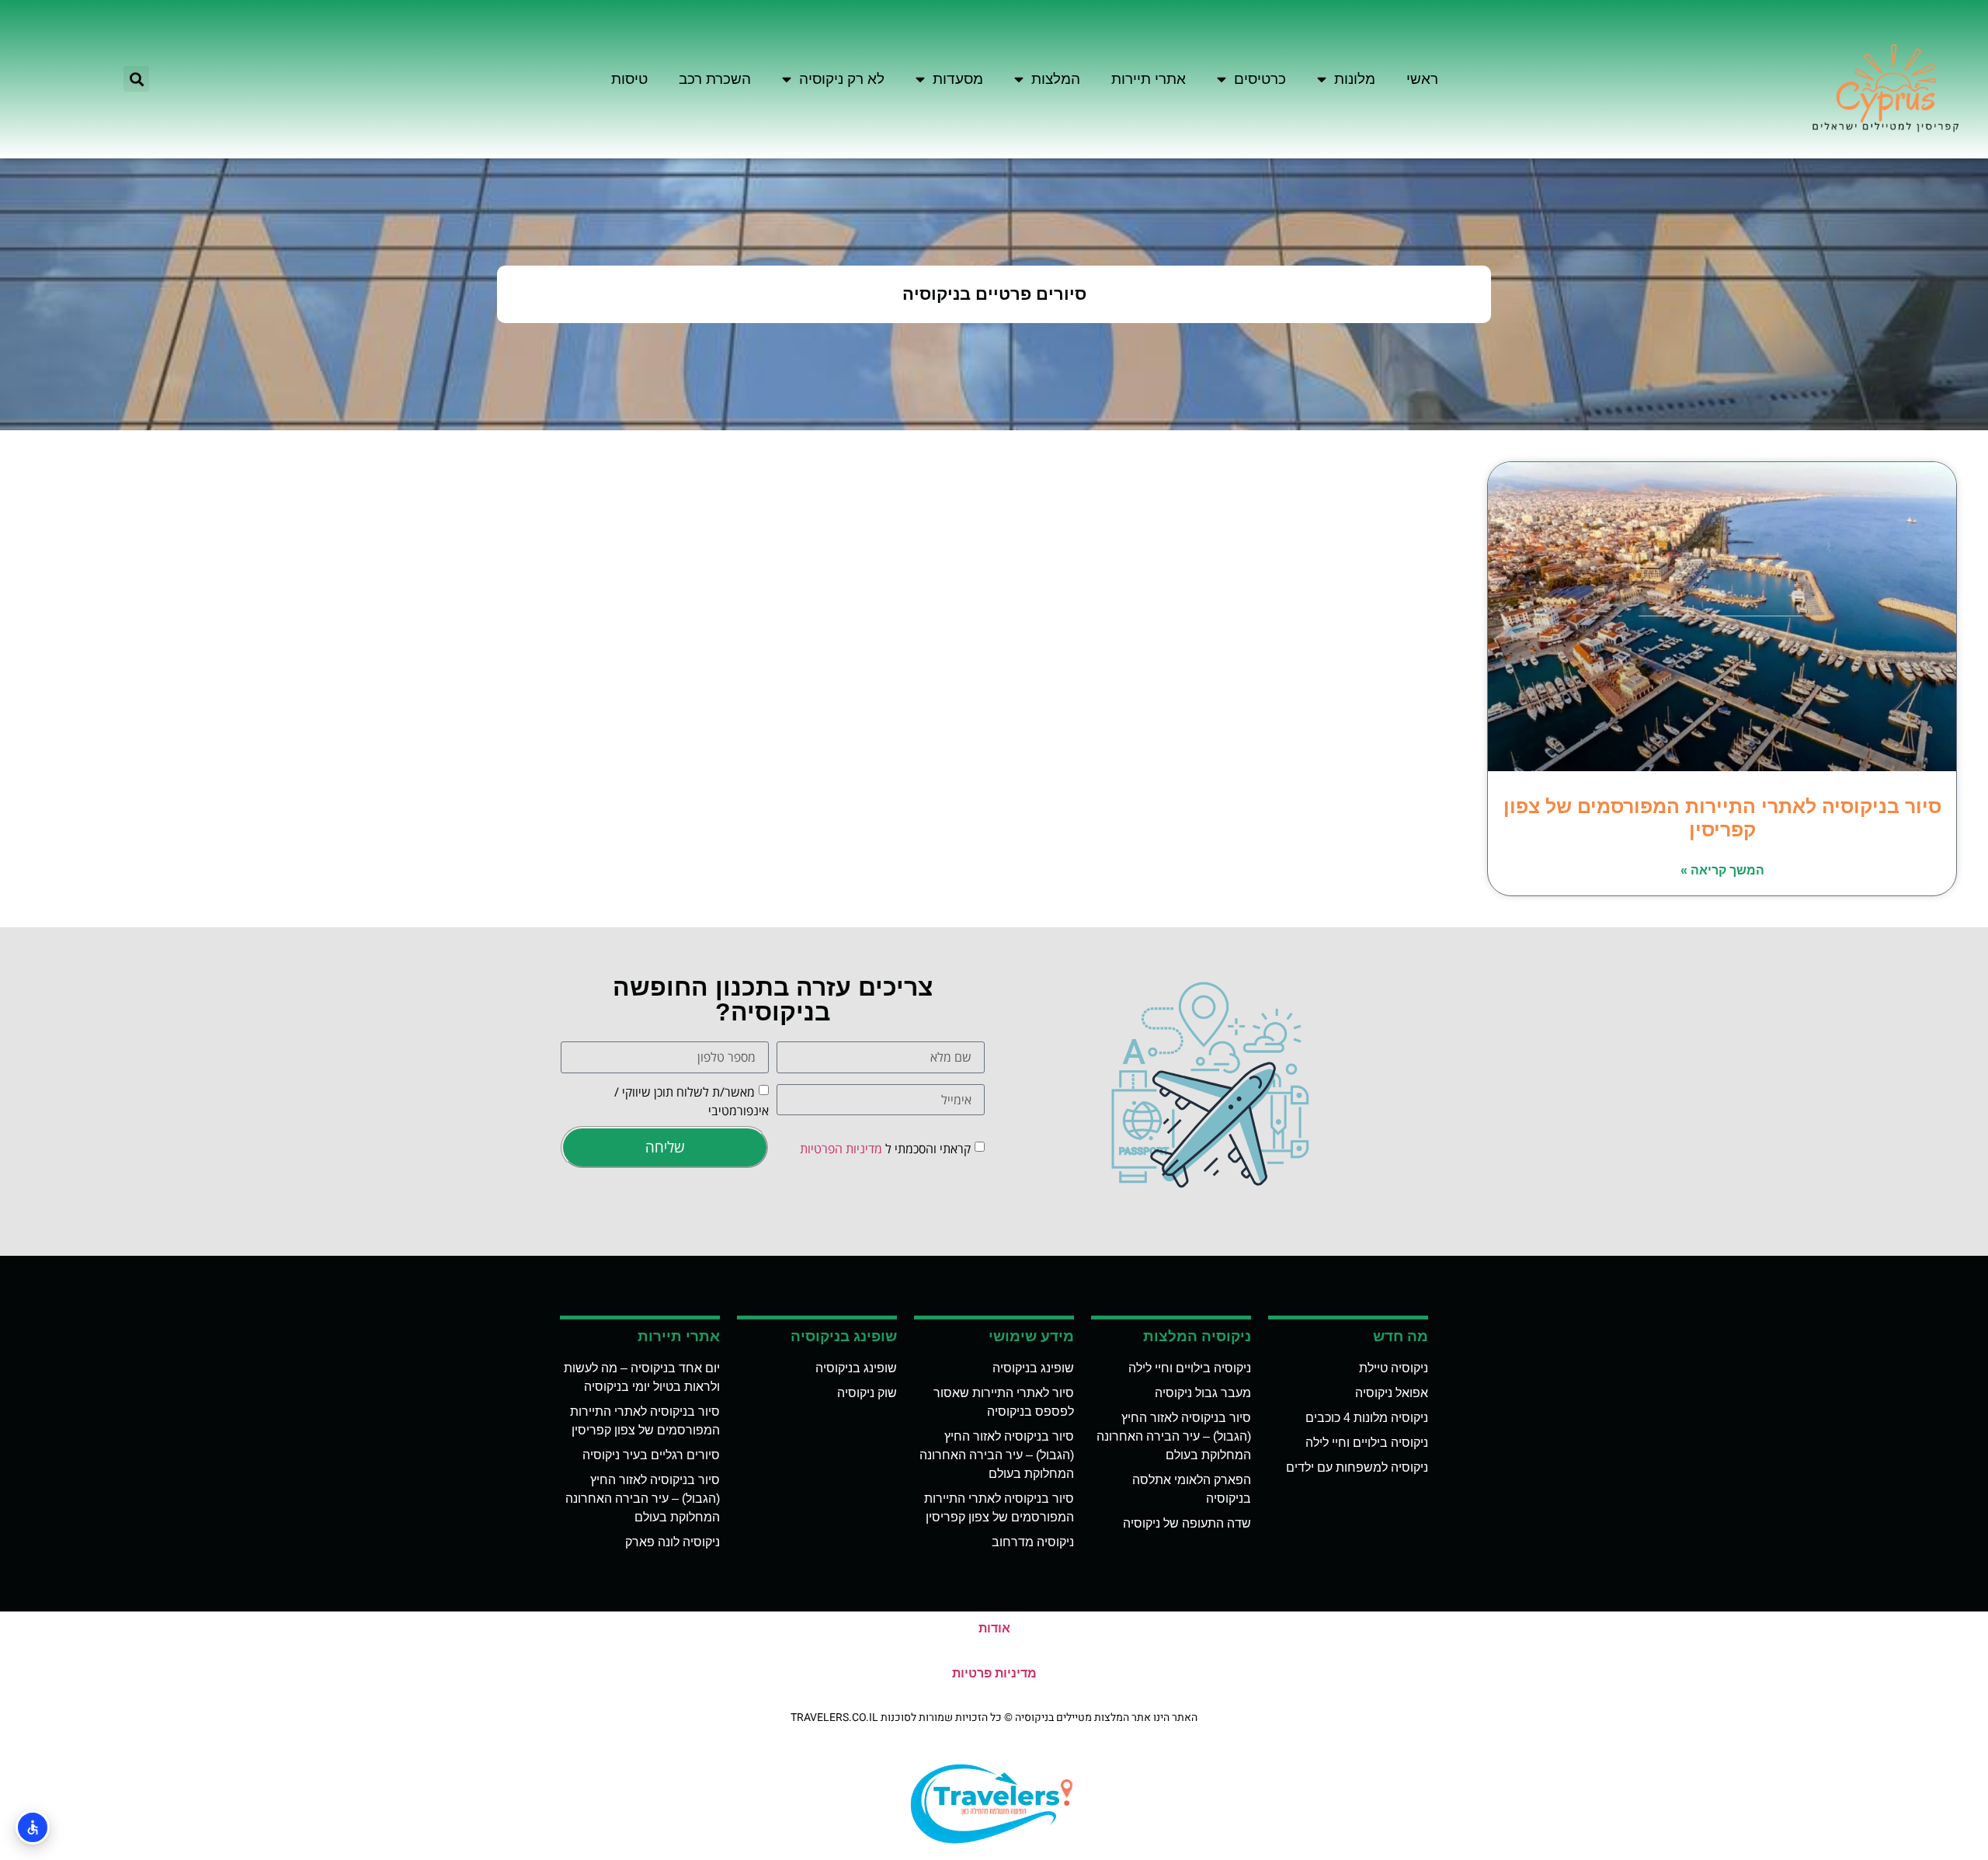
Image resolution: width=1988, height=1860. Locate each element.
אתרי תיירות (1149, 79)
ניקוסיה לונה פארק (673, 1542)
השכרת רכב (715, 79)
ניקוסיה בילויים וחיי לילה (1367, 1443)
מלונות (1355, 79)
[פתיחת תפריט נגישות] (33, 1827)
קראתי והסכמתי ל (885, 1149)
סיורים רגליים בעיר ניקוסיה (651, 1455)
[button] (136, 79)
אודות (994, 1628)
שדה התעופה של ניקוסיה (1187, 1523)
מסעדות (958, 79)
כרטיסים (1260, 79)
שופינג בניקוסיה (1033, 1368)
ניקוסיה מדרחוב (1033, 1542)
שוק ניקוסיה (867, 1393)
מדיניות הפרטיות (841, 1149)
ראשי (1422, 79)
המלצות (1056, 79)
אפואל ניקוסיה (1392, 1393)
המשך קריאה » (1722, 870)
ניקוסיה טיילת (1394, 1368)
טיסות (629, 79)
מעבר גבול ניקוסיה (1203, 1393)
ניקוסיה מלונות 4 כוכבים (1367, 1418)
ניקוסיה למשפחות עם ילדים (1357, 1467)
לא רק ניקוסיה (842, 79)
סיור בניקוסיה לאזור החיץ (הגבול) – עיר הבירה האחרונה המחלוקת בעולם (1174, 1436)
